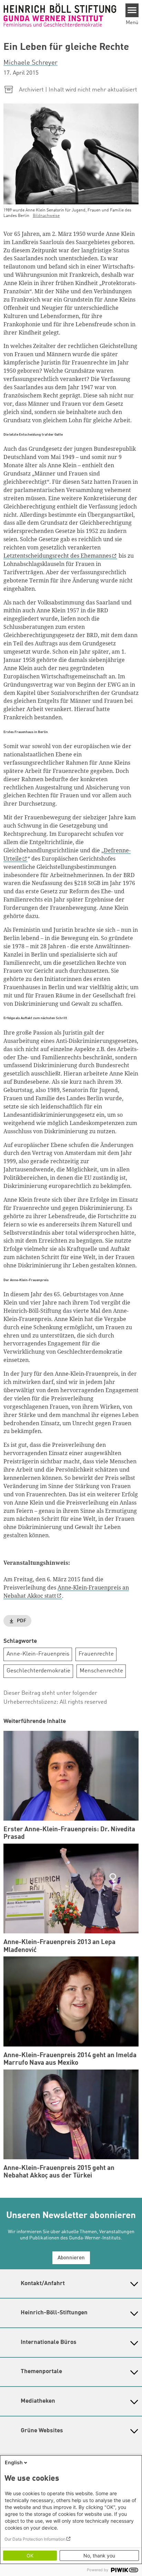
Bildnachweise (46, 216)
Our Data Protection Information (35, 2539)
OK (30, 2556)
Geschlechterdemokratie (38, 1671)
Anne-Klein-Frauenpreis (38, 1654)
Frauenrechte (96, 1654)
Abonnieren (71, 2258)
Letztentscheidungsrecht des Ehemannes (57, 556)
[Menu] (132, 10)
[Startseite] (60, 15)
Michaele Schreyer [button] (31, 63)
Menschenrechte (101, 1671)
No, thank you (99, 2556)
